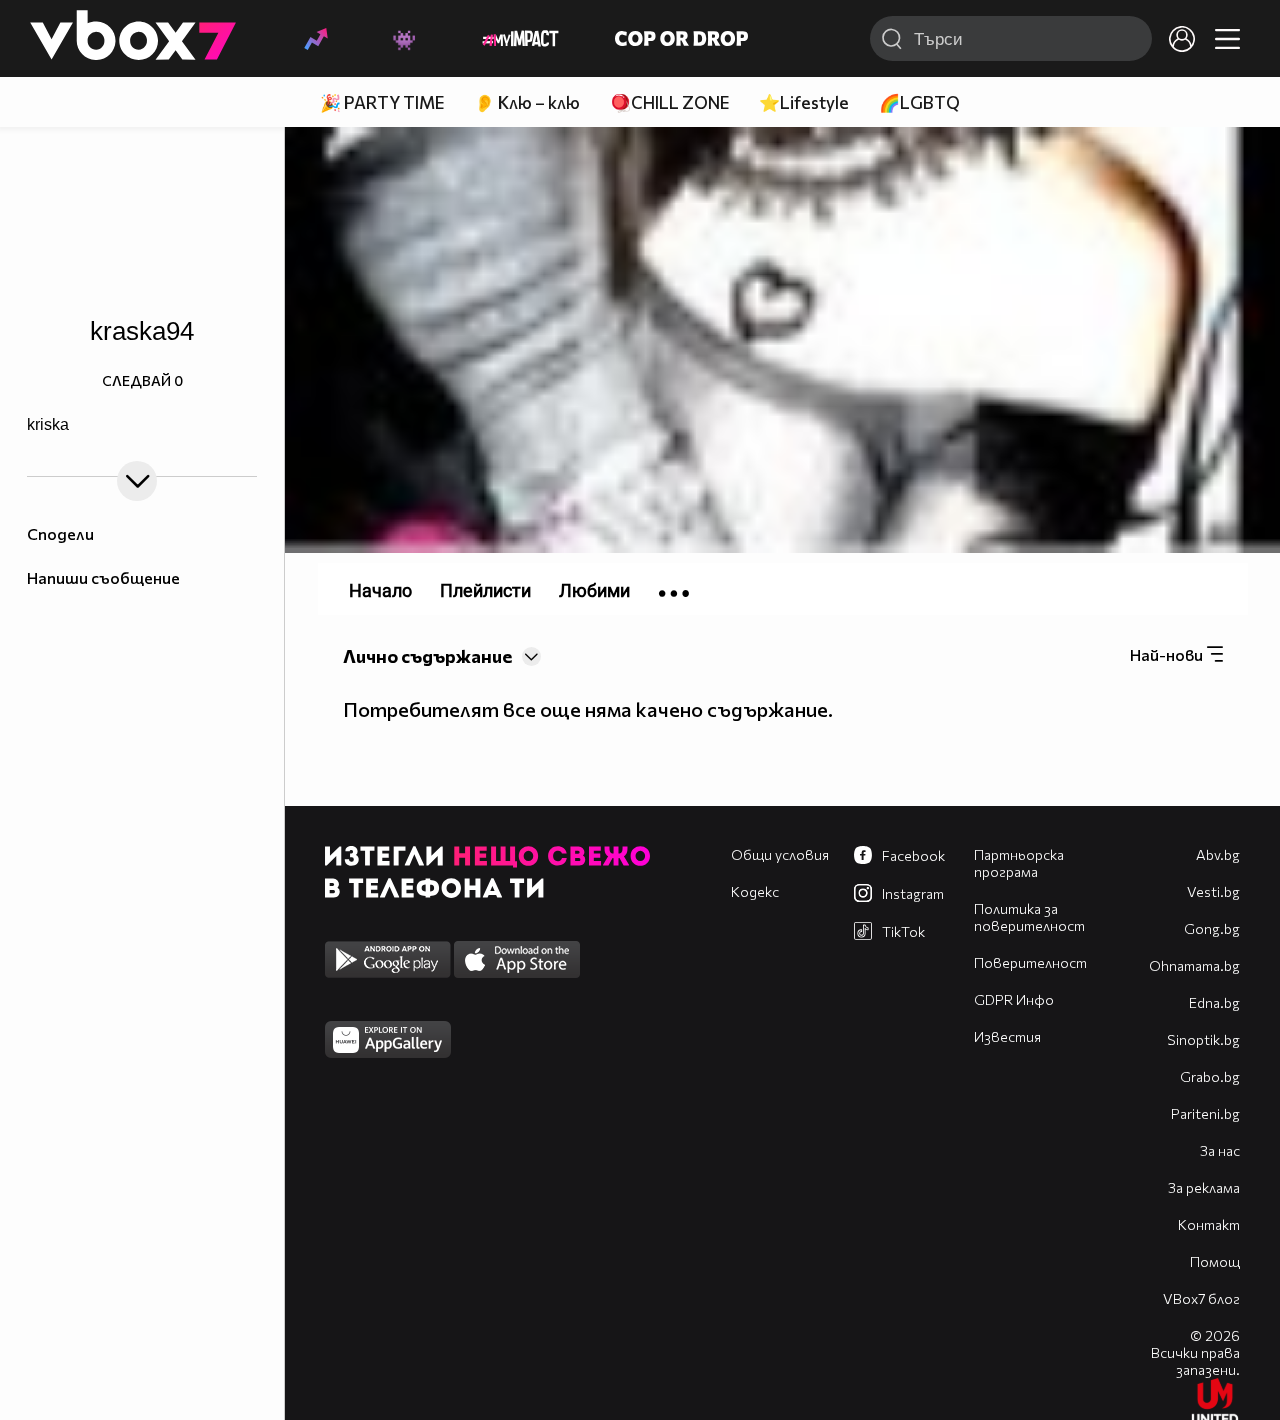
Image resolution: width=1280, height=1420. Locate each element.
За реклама (1204, 1187)
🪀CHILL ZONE (669, 102)
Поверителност (1030, 962)
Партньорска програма (1019, 863)
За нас (1220, 1150)
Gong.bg (1212, 928)
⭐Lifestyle (804, 102)
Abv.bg (1218, 854)
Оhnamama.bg (1194, 965)
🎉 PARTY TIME (382, 102)
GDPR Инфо (1014, 999)
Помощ (1215, 1261)
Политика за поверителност (1029, 917)
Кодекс (755, 891)
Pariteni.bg (1205, 1113)
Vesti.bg (1213, 891)
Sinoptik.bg (1203, 1039)
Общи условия (780, 854)
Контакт (1209, 1224)
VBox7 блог (1201, 1298)
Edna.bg (1214, 1002)
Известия (1007, 1036)
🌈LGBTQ (919, 102)
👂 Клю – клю (527, 102)
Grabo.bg (1210, 1076)
